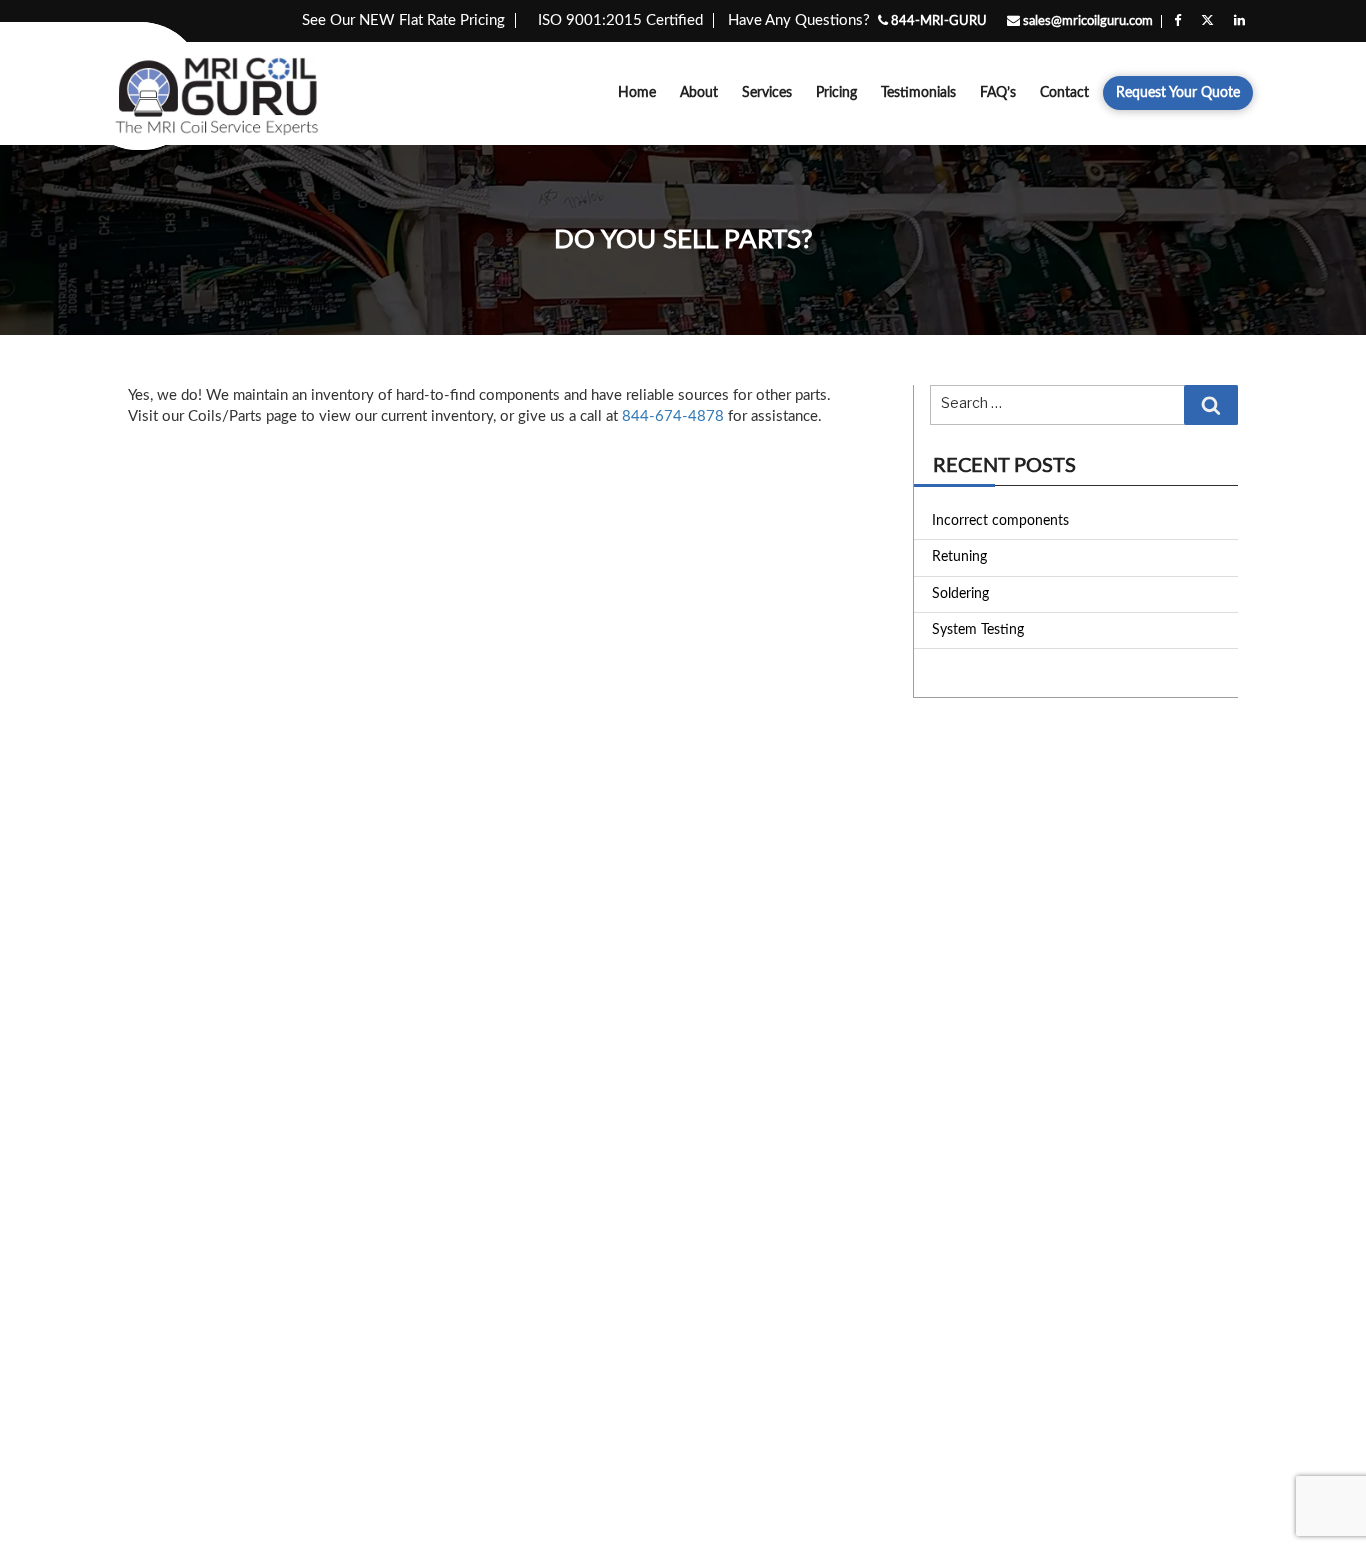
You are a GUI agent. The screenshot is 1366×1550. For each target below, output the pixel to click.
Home (637, 93)
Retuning (959, 557)
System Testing (978, 630)
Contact (1064, 93)
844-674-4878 (673, 416)
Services (767, 93)
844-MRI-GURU (937, 21)
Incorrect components (1000, 521)
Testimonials (918, 93)
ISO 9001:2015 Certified (620, 20)
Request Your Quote (1178, 93)
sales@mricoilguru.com (1086, 21)
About (699, 93)
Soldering (960, 594)
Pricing (836, 93)
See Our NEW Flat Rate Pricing (403, 20)
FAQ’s (998, 93)
